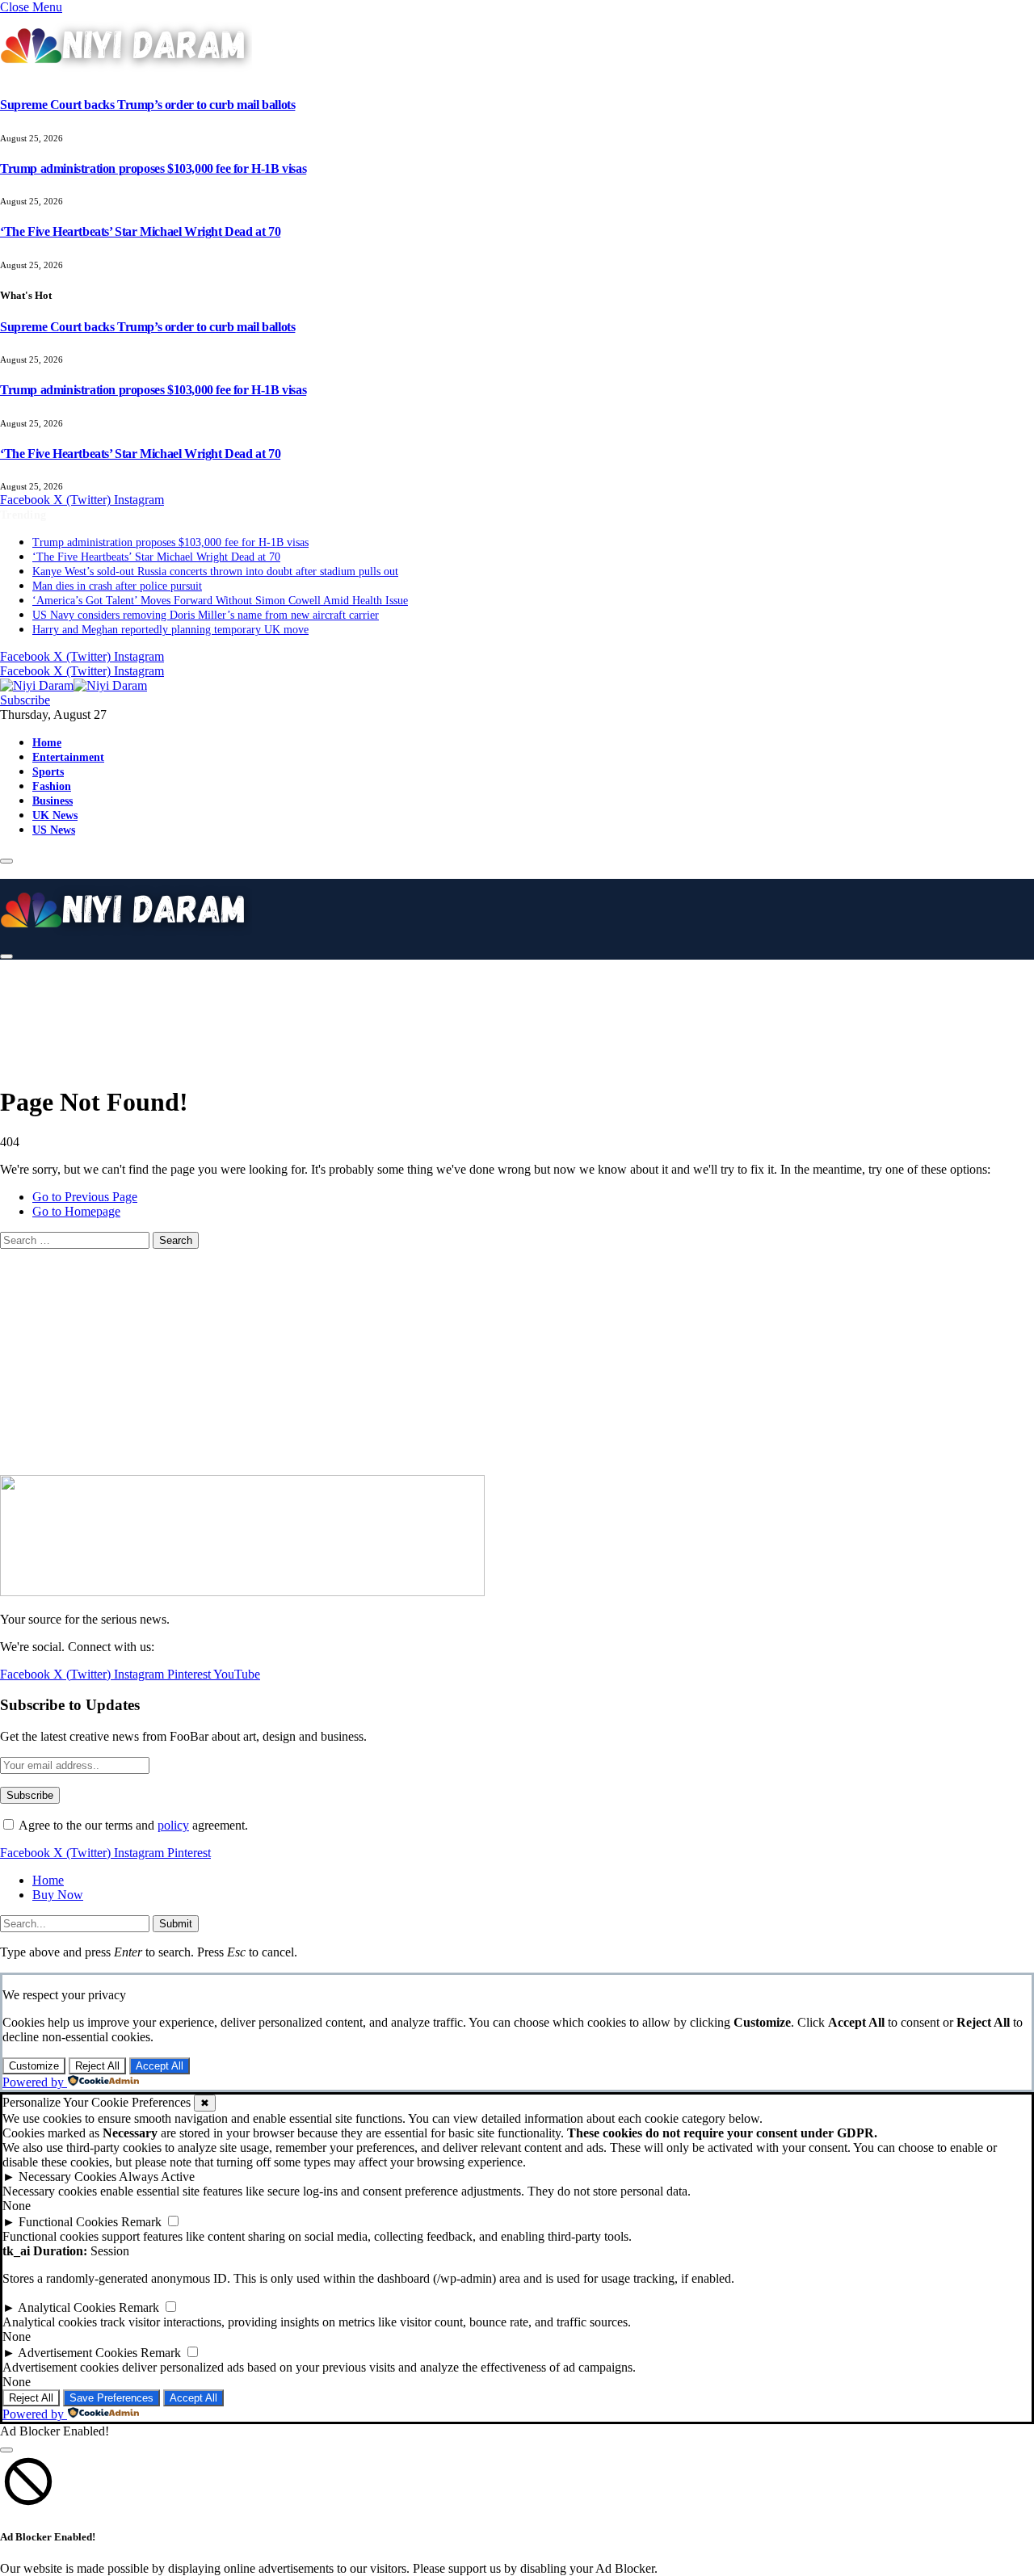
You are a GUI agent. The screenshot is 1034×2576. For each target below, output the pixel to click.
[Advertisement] (404, 1010)
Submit (176, 1924)
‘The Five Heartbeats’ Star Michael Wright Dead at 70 (140, 231)
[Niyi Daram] (74, 685)
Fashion (52, 786)
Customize (34, 2066)
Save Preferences (111, 2398)
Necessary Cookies (67, 2177)
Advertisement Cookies (78, 2353)
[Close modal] (6, 2450)
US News (54, 830)
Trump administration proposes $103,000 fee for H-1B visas (153, 168)
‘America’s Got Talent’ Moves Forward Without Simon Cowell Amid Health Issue (220, 601)
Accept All (160, 2066)
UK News (55, 815)
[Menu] (6, 861)
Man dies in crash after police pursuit (117, 586)
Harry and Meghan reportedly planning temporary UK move (170, 630)
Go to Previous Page (85, 1197)
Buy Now (58, 1895)
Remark (141, 2222)
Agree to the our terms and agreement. (132, 1825)
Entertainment (68, 757)
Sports (48, 771)
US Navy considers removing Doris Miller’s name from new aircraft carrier (206, 615)
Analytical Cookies (67, 2307)
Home (47, 742)
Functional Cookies (68, 2222)
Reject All (97, 2066)
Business (53, 801)
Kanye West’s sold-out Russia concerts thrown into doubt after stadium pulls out (215, 572)
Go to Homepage (76, 1211)
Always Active (157, 2177)
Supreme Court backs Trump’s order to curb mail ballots (147, 105)
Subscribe (25, 700)
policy (173, 1825)
